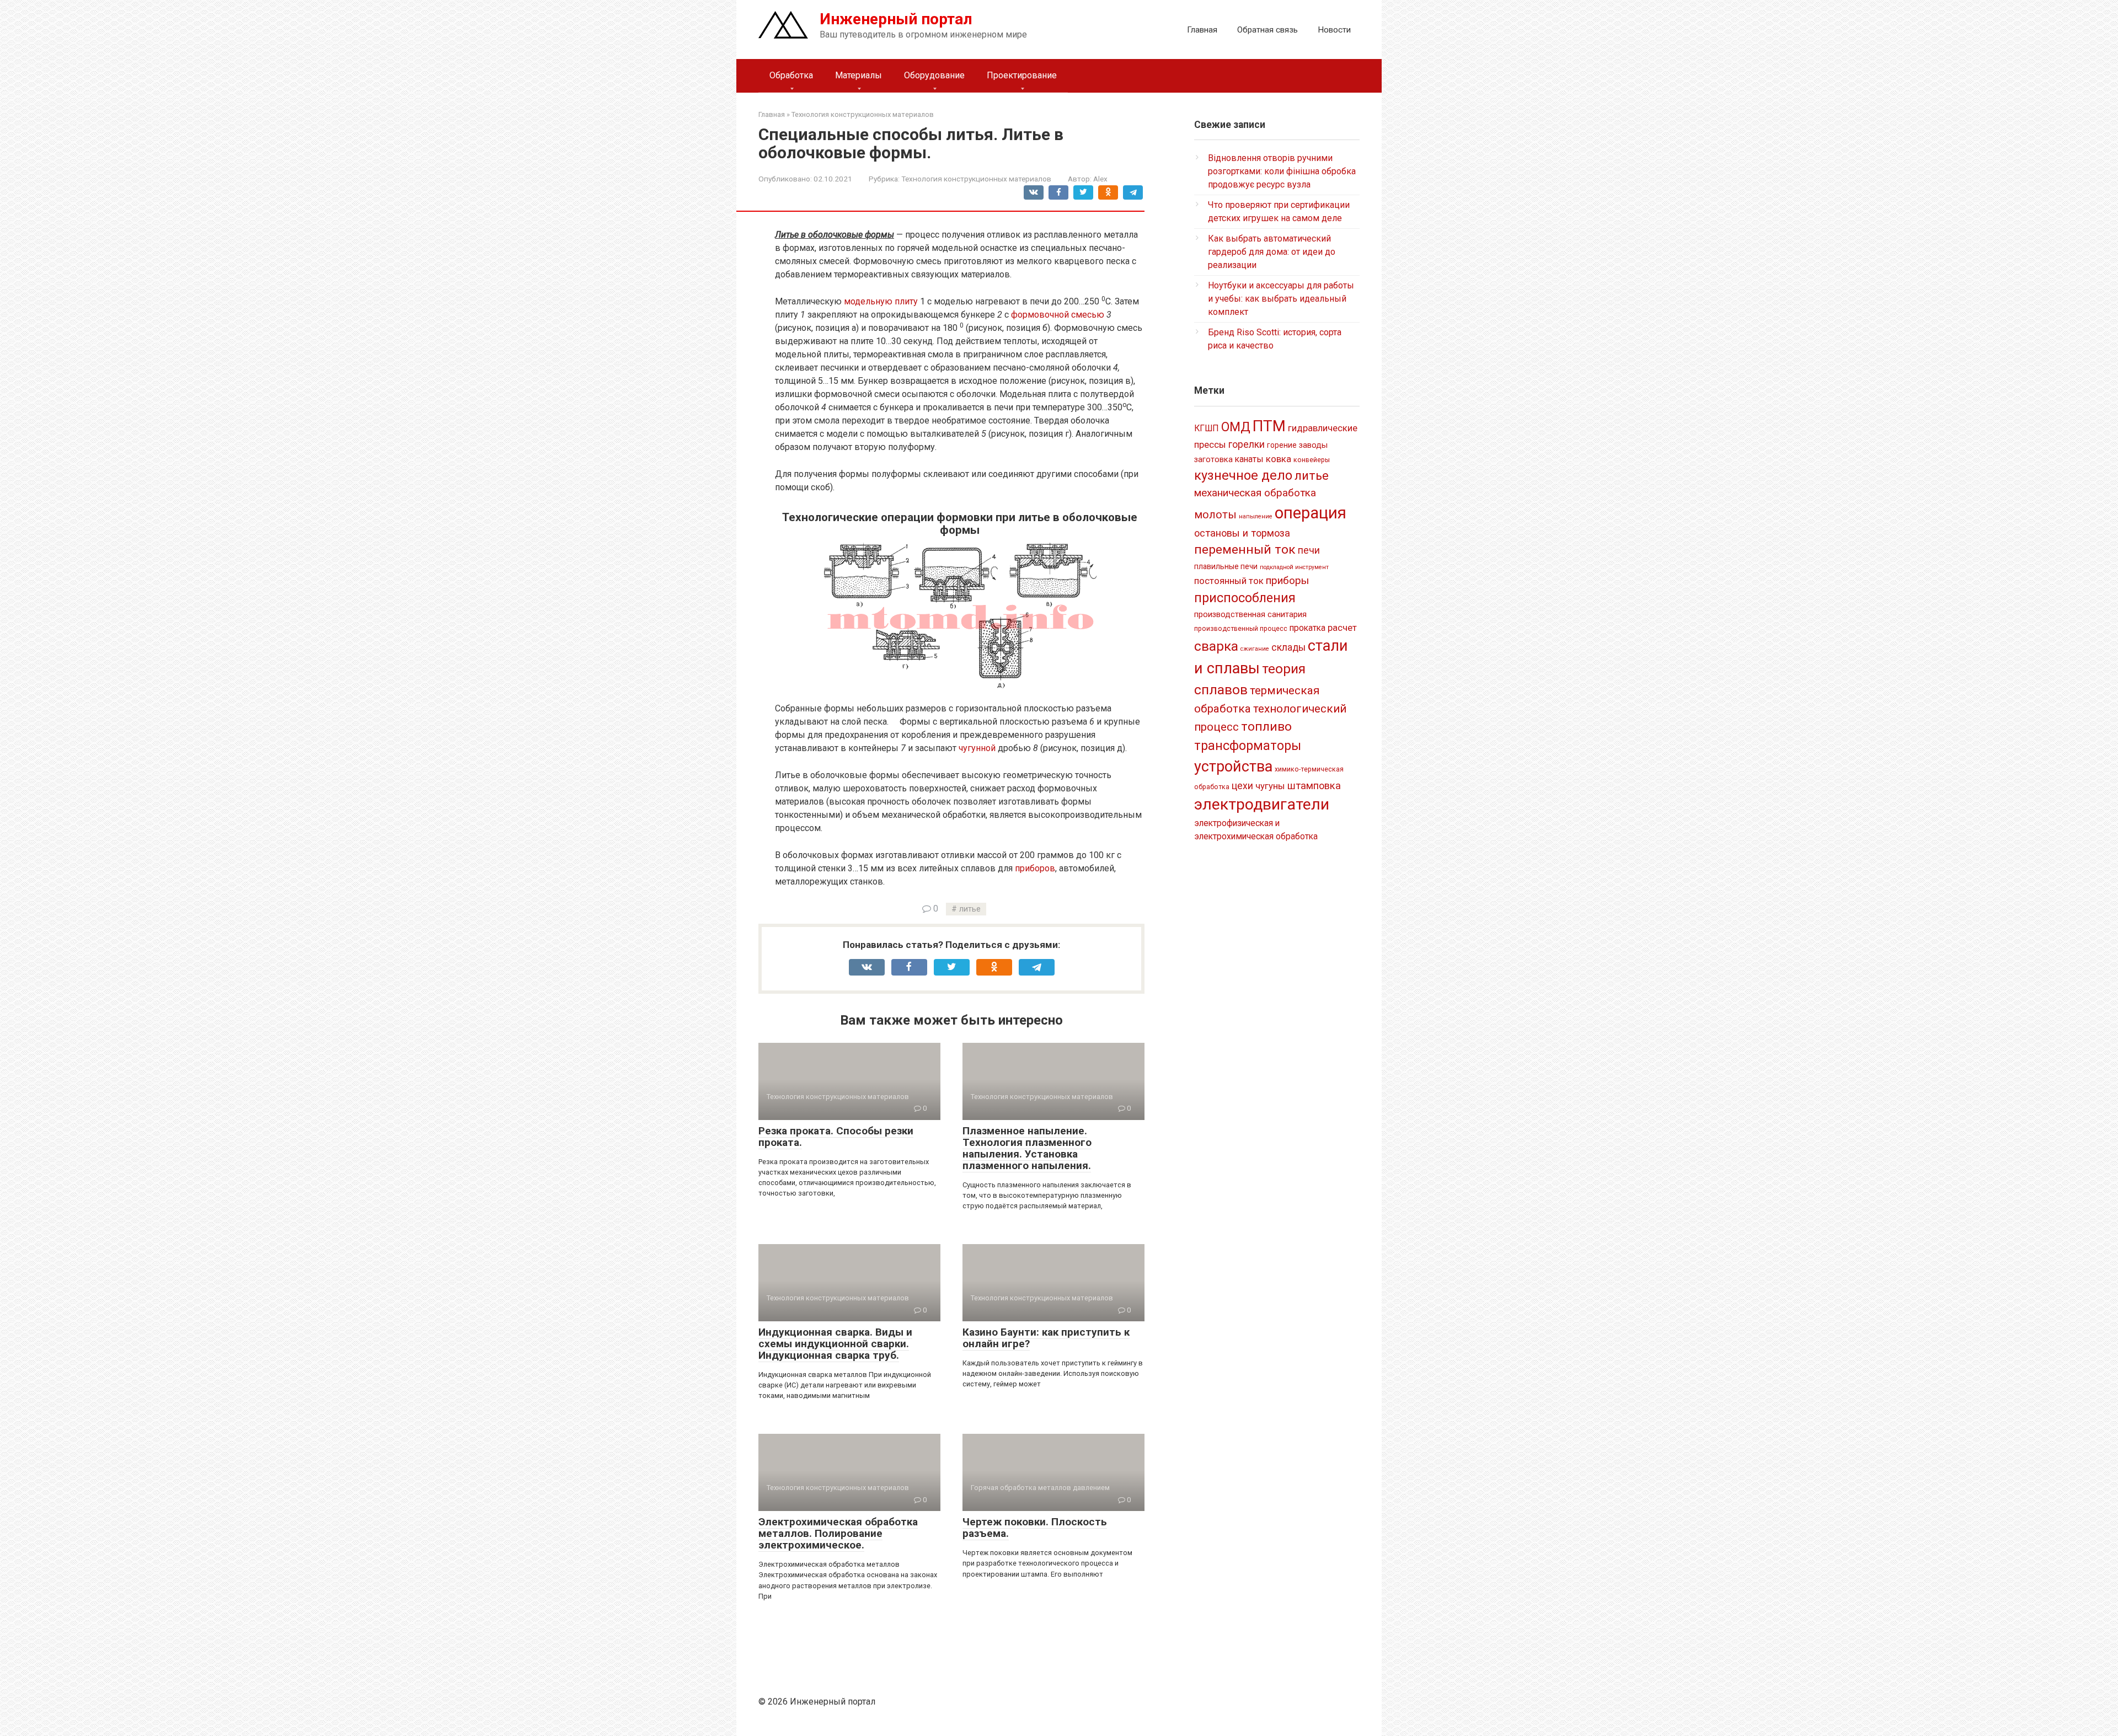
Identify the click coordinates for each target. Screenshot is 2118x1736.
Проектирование (1022, 75)
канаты (1249, 459)
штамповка (1314, 786)
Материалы (859, 75)
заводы (1313, 445)
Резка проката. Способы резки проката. (836, 1137)
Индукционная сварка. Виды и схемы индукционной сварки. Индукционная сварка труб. (835, 1344)
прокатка (1307, 628)
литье (970, 909)
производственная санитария (1250, 614)
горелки (1247, 444)
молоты (1215, 515)
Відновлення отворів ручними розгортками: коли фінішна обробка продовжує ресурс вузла (1282, 171)
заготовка (1213, 459)
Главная (1202, 30)
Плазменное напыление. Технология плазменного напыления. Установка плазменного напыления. (1027, 1148)
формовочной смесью (1058, 315)
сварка (1216, 646)
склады (1288, 647)
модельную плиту (881, 301)
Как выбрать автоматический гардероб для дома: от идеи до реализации (1272, 252)
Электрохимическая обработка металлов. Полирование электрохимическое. (838, 1533)
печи (1309, 550)
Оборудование (934, 75)
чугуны (1270, 786)
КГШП (1207, 428)
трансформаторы (1248, 746)
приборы (1287, 580)
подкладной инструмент (1294, 567)
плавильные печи (1226, 566)
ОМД (1236, 427)
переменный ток (1245, 550)
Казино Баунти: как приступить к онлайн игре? (1046, 1338)
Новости (1334, 30)
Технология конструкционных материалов (976, 179)
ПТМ (1269, 426)
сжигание (1255, 649)
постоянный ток (1229, 581)
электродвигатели (1262, 804)
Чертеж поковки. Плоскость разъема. (1035, 1528)
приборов (1035, 868)
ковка (1279, 459)
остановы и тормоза (1242, 533)
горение (1282, 445)
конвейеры (1312, 460)
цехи (1242, 786)
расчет (1342, 628)
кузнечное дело (1243, 475)
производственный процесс (1241, 629)
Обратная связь (1267, 30)
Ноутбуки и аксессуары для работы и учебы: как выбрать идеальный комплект (1281, 299)
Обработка (791, 75)
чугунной (977, 748)
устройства (1233, 767)
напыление (1256, 516)
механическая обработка (1255, 493)
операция (1311, 513)
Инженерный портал (896, 19)
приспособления (1245, 598)
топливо (1266, 727)
